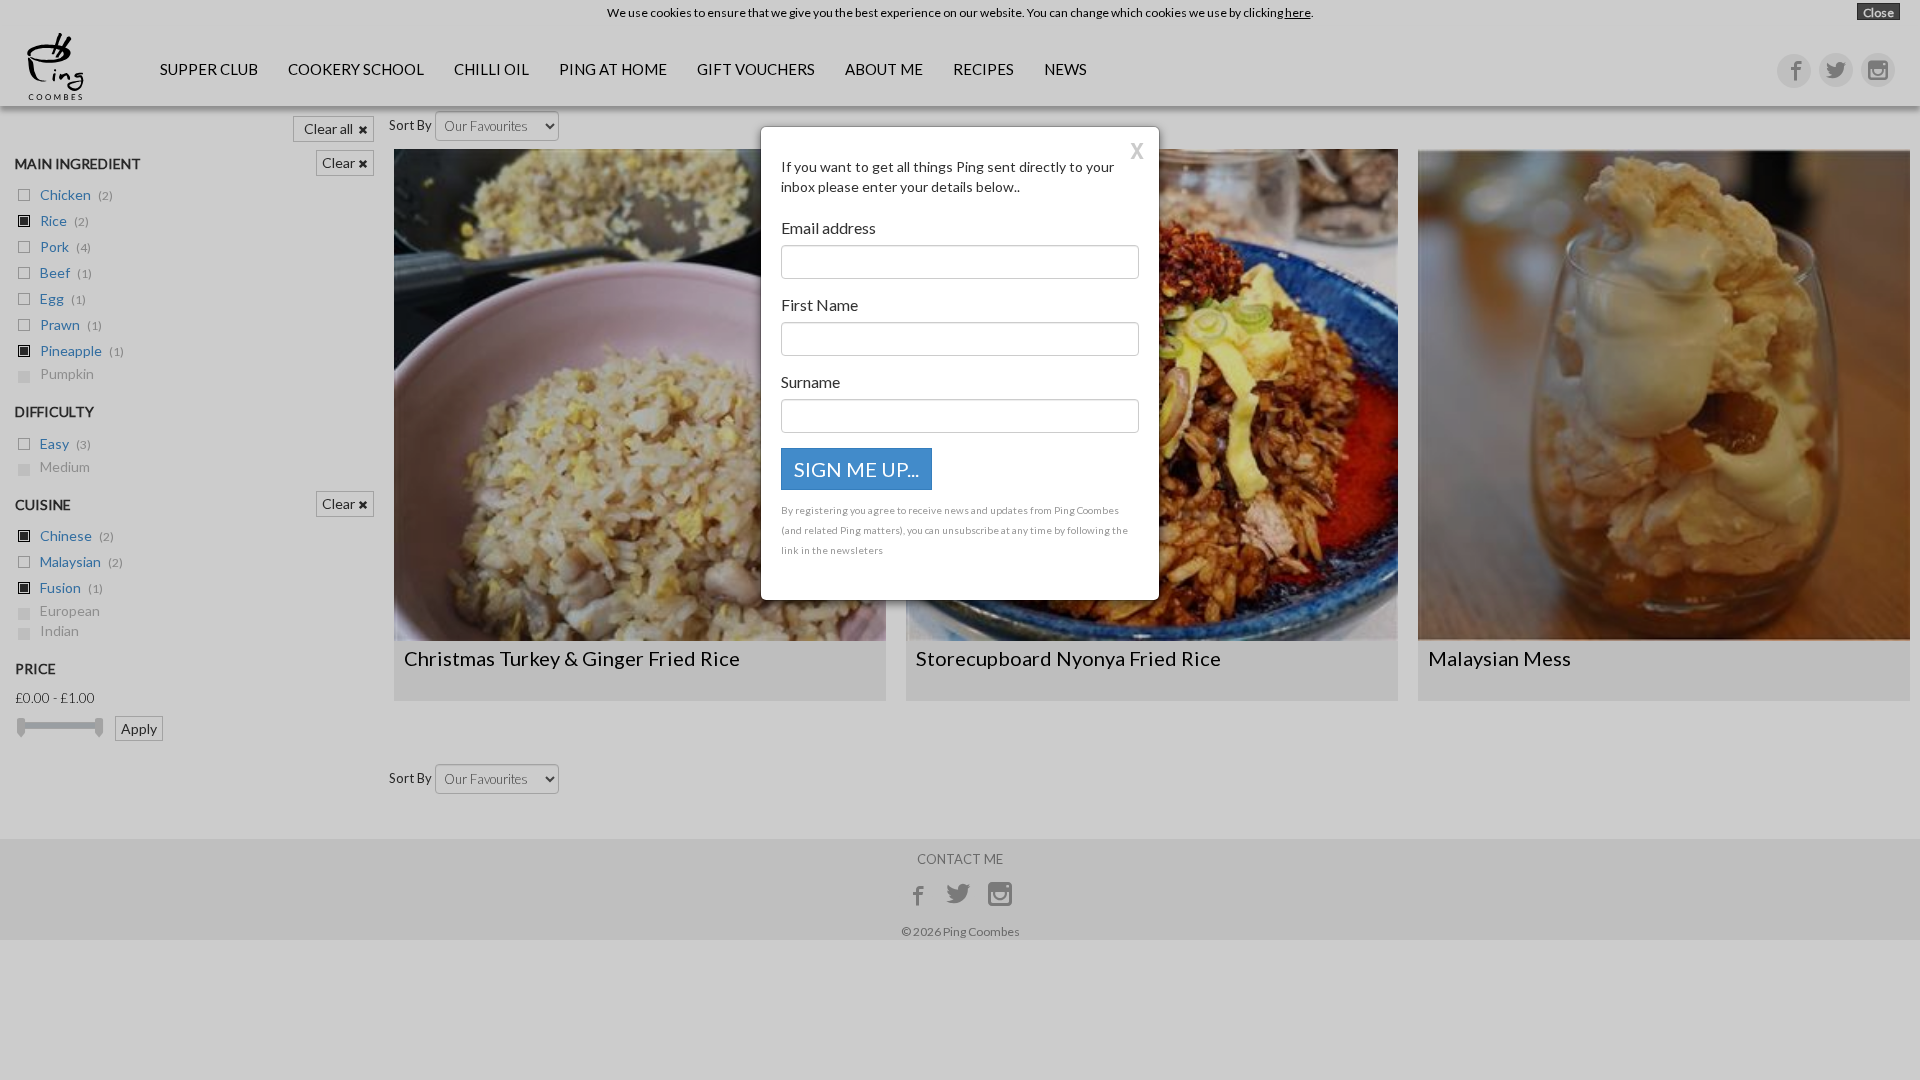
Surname (810, 381)
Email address (828, 227)
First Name (819, 304)
